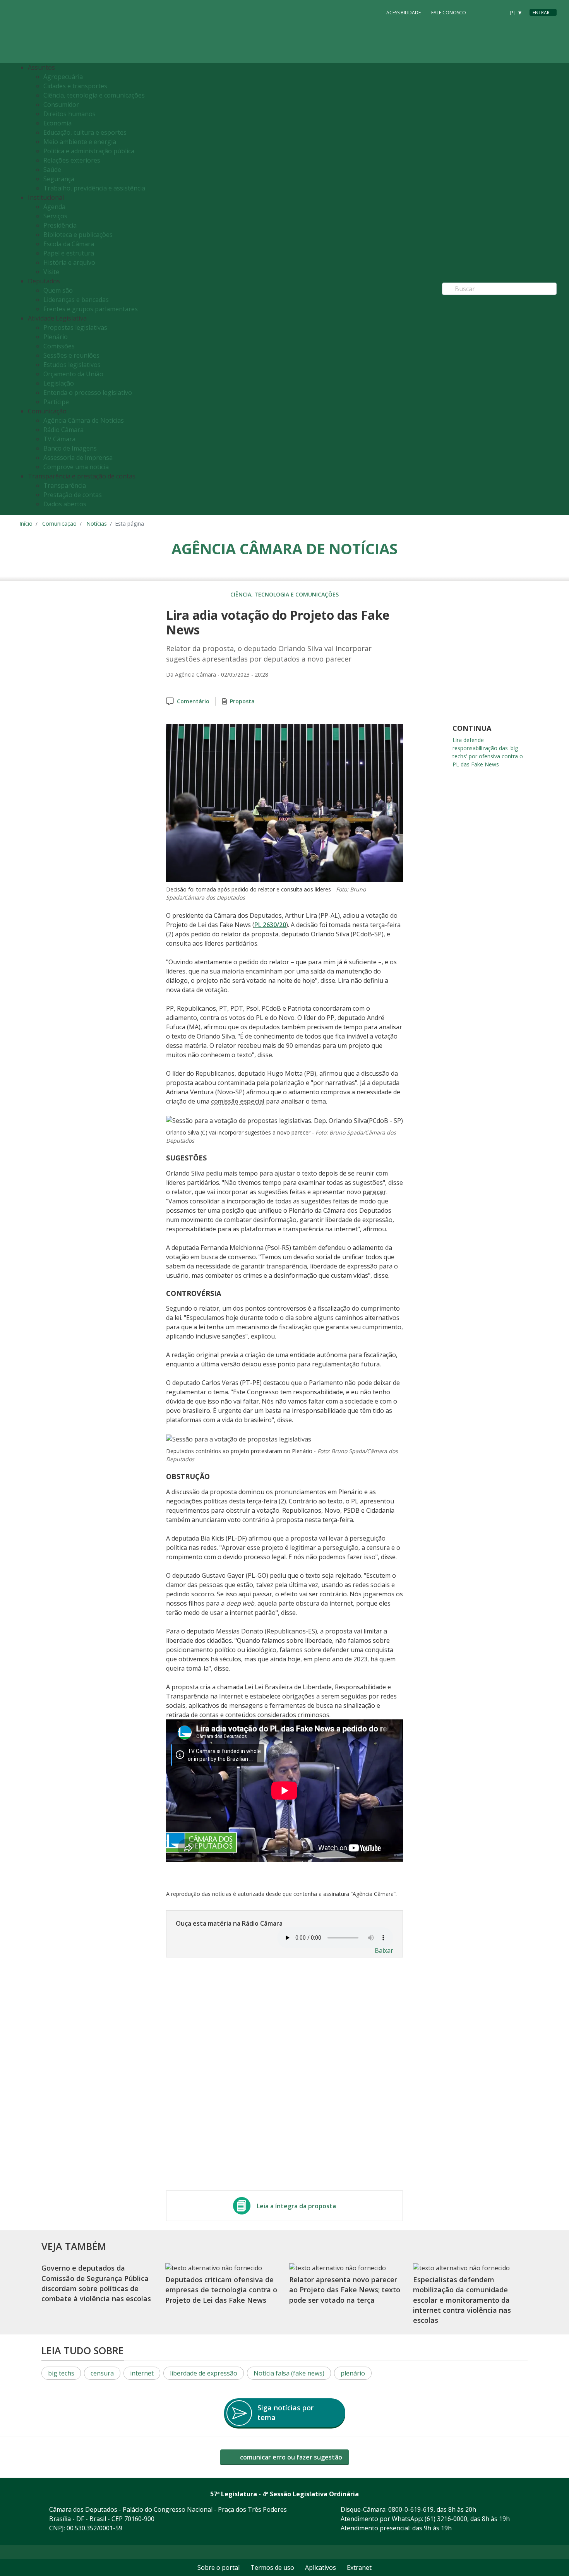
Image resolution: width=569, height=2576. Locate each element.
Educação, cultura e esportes (85, 132)
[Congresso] (482, 12)
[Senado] (496, 12)
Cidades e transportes (75, 86)
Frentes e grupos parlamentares (91, 309)
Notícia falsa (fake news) (289, 2373)
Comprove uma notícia (76, 467)
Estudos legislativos (72, 365)
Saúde (52, 170)
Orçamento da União (73, 374)
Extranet (359, 2567)
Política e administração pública (89, 151)
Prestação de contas (73, 495)
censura (102, 2373)
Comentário (193, 701)
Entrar (541, 13)
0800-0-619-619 (411, 2509)
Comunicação (59, 524)
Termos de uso (272, 2567)
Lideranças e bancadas (76, 300)
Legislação (59, 383)
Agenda (54, 207)
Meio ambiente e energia (80, 142)
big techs (61, 2373)
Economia (57, 123)
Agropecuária (63, 77)
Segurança (59, 179)
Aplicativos (320, 2567)
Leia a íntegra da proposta (296, 2206)
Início (26, 524)
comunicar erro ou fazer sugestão (290, 2457)
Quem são (58, 290)
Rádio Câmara (63, 430)
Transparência (65, 485)
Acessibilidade (404, 13)
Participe (56, 402)
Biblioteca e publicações (78, 235)
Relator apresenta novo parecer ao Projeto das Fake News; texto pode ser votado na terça (345, 2290)
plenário (353, 2373)
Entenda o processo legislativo (88, 392)
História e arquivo (69, 262)
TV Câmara (59, 439)
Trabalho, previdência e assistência (94, 188)
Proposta (242, 701)
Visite (51, 272)
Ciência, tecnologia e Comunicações (284, 594)
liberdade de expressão (204, 2373)
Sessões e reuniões (71, 355)
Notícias (97, 524)
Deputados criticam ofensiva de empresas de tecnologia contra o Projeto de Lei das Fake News (221, 2290)
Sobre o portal (219, 2567)
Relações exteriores (72, 160)
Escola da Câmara (69, 244)
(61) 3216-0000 (446, 2519)
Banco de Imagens (70, 448)
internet (142, 2373)
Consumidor (61, 105)
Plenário (56, 337)
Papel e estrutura (69, 253)
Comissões (59, 346)
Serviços (55, 216)
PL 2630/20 (270, 925)
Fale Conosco (449, 13)
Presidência (60, 225)
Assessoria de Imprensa (78, 458)
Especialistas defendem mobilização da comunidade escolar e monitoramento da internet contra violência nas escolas (462, 2300)
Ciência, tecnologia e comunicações (94, 95)
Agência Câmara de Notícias (84, 420)
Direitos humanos (69, 114)
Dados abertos (65, 504)
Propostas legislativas (75, 327)
